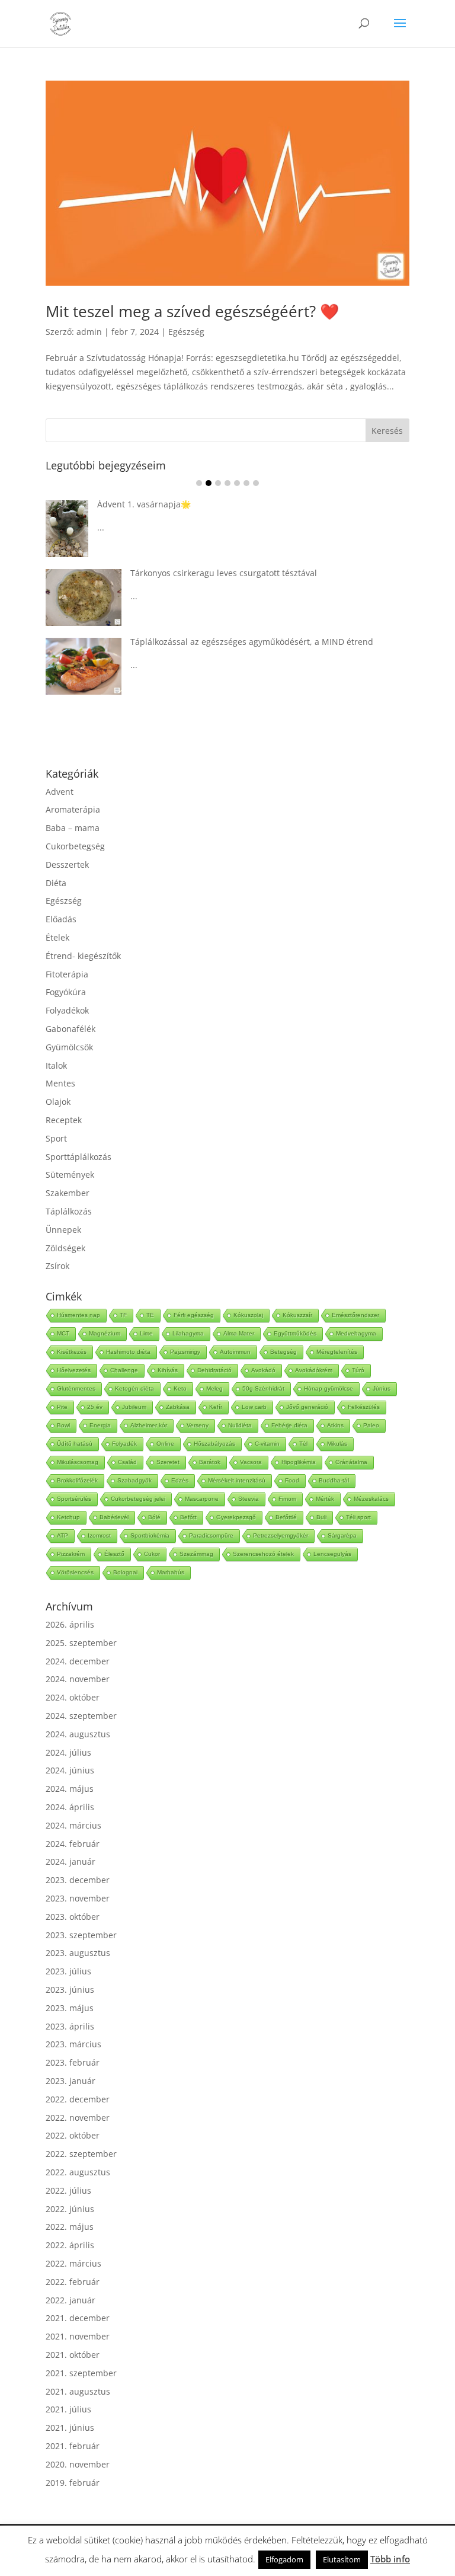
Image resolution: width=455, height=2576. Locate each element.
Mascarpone (202, 1499)
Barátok (210, 1462)
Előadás (61, 919)
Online (165, 1444)
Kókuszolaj (248, 1315)
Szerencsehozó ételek (263, 1554)
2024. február (73, 1844)
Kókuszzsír (297, 1315)
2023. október (73, 1917)
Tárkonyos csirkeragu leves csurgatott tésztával (224, 573)
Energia (100, 1425)
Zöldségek (65, 1248)
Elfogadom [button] (284, 2559)
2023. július (68, 1971)
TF (123, 1315)
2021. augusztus (78, 2391)
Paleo (371, 1425)
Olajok (58, 1102)
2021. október (73, 2355)
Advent (60, 792)
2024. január (71, 1861)
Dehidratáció (214, 1370)
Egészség (186, 332)
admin (89, 332)
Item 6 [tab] (246, 483)
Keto (180, 1388)
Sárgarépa (342, 1535)
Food (292, 1480)
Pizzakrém (71, 1554)
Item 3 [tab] (218, 483)
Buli (321, 1517)
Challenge (124, 1370)
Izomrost (99, 1535)
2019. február (73, 2483)
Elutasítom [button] (342, 2559)
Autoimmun (235, 1352)
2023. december (78, 1880)
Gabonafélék (71, 1029)
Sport (56, 1138)
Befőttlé (286, 1517)
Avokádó (263, 1370)
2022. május (70, 2227)
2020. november (78, 2464)
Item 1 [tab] (199, 483)
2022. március (73, 2263)
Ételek (57, 937)
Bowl (63, 1425)
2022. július (68, 2190)
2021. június (70, 2428)
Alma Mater (239, 1333)
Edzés (180, 1480)
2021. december (78, 2318)
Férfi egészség (194, 1315)
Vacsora (251, 1462)
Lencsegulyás (332, 1554)
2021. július (68, 2409)
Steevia (249, 1499)
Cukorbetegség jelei (138, 1499)
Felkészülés (364, 1407)
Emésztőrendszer (355, 1315)
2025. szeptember (81, 1643)
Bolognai (125, 1572)
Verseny (198, 1425)
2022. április (70, 2245)
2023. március (73, 2044)
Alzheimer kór (149, 1425)
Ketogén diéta (134, 1388)
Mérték (325, 1499)
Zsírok (57, 1266)
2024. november (78, 1679)
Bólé (154, 1517)
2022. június (70, 2209)
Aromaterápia (73, 809)
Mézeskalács (371, 1499)
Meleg (214, 1388)
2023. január (71, 2081)
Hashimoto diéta (128, 1352)
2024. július (68, 1752)
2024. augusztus (78, 1734)
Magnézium (105, 1333)
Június (382, 1388)
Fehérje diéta (289, 1425)
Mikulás (337, 1444)
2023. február (73, 2062)
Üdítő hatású (75, 1444)
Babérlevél (114, 1517)
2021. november (78, 2336)
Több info (390, 2559)
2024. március (73, 1825)
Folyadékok (67, 1010)
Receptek (64, 1120)
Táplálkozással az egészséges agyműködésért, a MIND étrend (252, 642)
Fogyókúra (66, 992)
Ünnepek (63, 1230)
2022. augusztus (78, 2172)
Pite (62, 1407)
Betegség (283, 1352)
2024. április (70, 1807)
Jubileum (134, 1407)
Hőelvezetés (74, 1370)
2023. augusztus (78, 1953)
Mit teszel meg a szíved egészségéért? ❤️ (192, 311)
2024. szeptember (81, 1716)
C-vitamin (267, 1444)
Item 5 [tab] (237, 483)
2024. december (78, 1661)
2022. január (71, 2300)
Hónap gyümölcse (329, 1388)
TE (150, 1315)
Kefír (216, 1407)
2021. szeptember (81, 2373)
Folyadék (124, 1444)
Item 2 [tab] (209, 483)
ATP (63, 1535)
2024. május (70, 1789)
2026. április (70, 1624)
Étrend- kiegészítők (83, 956)
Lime (146, 1333)
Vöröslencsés (75, 1572)
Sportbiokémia (150, 1535)
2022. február (73, 2282)
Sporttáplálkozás (78, 1157)
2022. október (73, 2135)
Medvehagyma (356, 1333)
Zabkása (178, 1407)
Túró (358, 1370)
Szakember (68, 1193)
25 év (95, 1407)
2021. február (73, 2446)
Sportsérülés (74, 1499)
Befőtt (188, 1517)
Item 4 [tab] (227, 483)
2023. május (70, 2008)
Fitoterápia (67, 974)
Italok (56, 1065)
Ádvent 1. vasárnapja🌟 (144, 504)
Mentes (60, 1083)
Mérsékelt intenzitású (237, 1480)
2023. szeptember (81, 1935)
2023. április (70, 2026)
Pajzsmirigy (185, 1352)
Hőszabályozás (214, 1444)
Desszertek (67, 864)
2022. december (78, 2099)
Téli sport (358, 1517)
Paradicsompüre (211, 1535)
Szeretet (168, 1462)
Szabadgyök (134, 1480)
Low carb (254, 1407)
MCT (63, 1333)
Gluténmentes (76, 1388)
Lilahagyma (188, 1333)
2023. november (78, 1898)
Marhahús (171, 1572)
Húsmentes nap (78, 1315)
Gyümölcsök (69, 1047)
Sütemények (70, 1174)
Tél (303, 1444)
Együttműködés (295, 1333)
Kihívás (168, 1370)
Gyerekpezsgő (236, 1517)
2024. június (70, 1770)
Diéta (56, 883)
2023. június (70, 1989)
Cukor (152, 1554)
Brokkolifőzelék (77, 1480)
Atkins (335, 1425)
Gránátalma (351, 1462)
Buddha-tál (334, 1480)
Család (127, 1462)
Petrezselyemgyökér (281, 1535)
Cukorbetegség (75, 846)
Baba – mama (73, 828)
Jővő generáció (307, 1407)
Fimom (287, 1499)
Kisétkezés (72, 1352)
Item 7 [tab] (256, 483)
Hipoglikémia (299, 1462)
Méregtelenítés (337, 1352)
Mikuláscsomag (78, 1462)
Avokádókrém (314, 1370)
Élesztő (114, 1554)
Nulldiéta (240, 1425)
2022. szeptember (81, 2154)
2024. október (73, 1697)
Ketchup (68, 1517)
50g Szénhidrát (263, 1388)
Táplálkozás (69, 1211)
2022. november (78, 2118)
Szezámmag (196, 1554)
